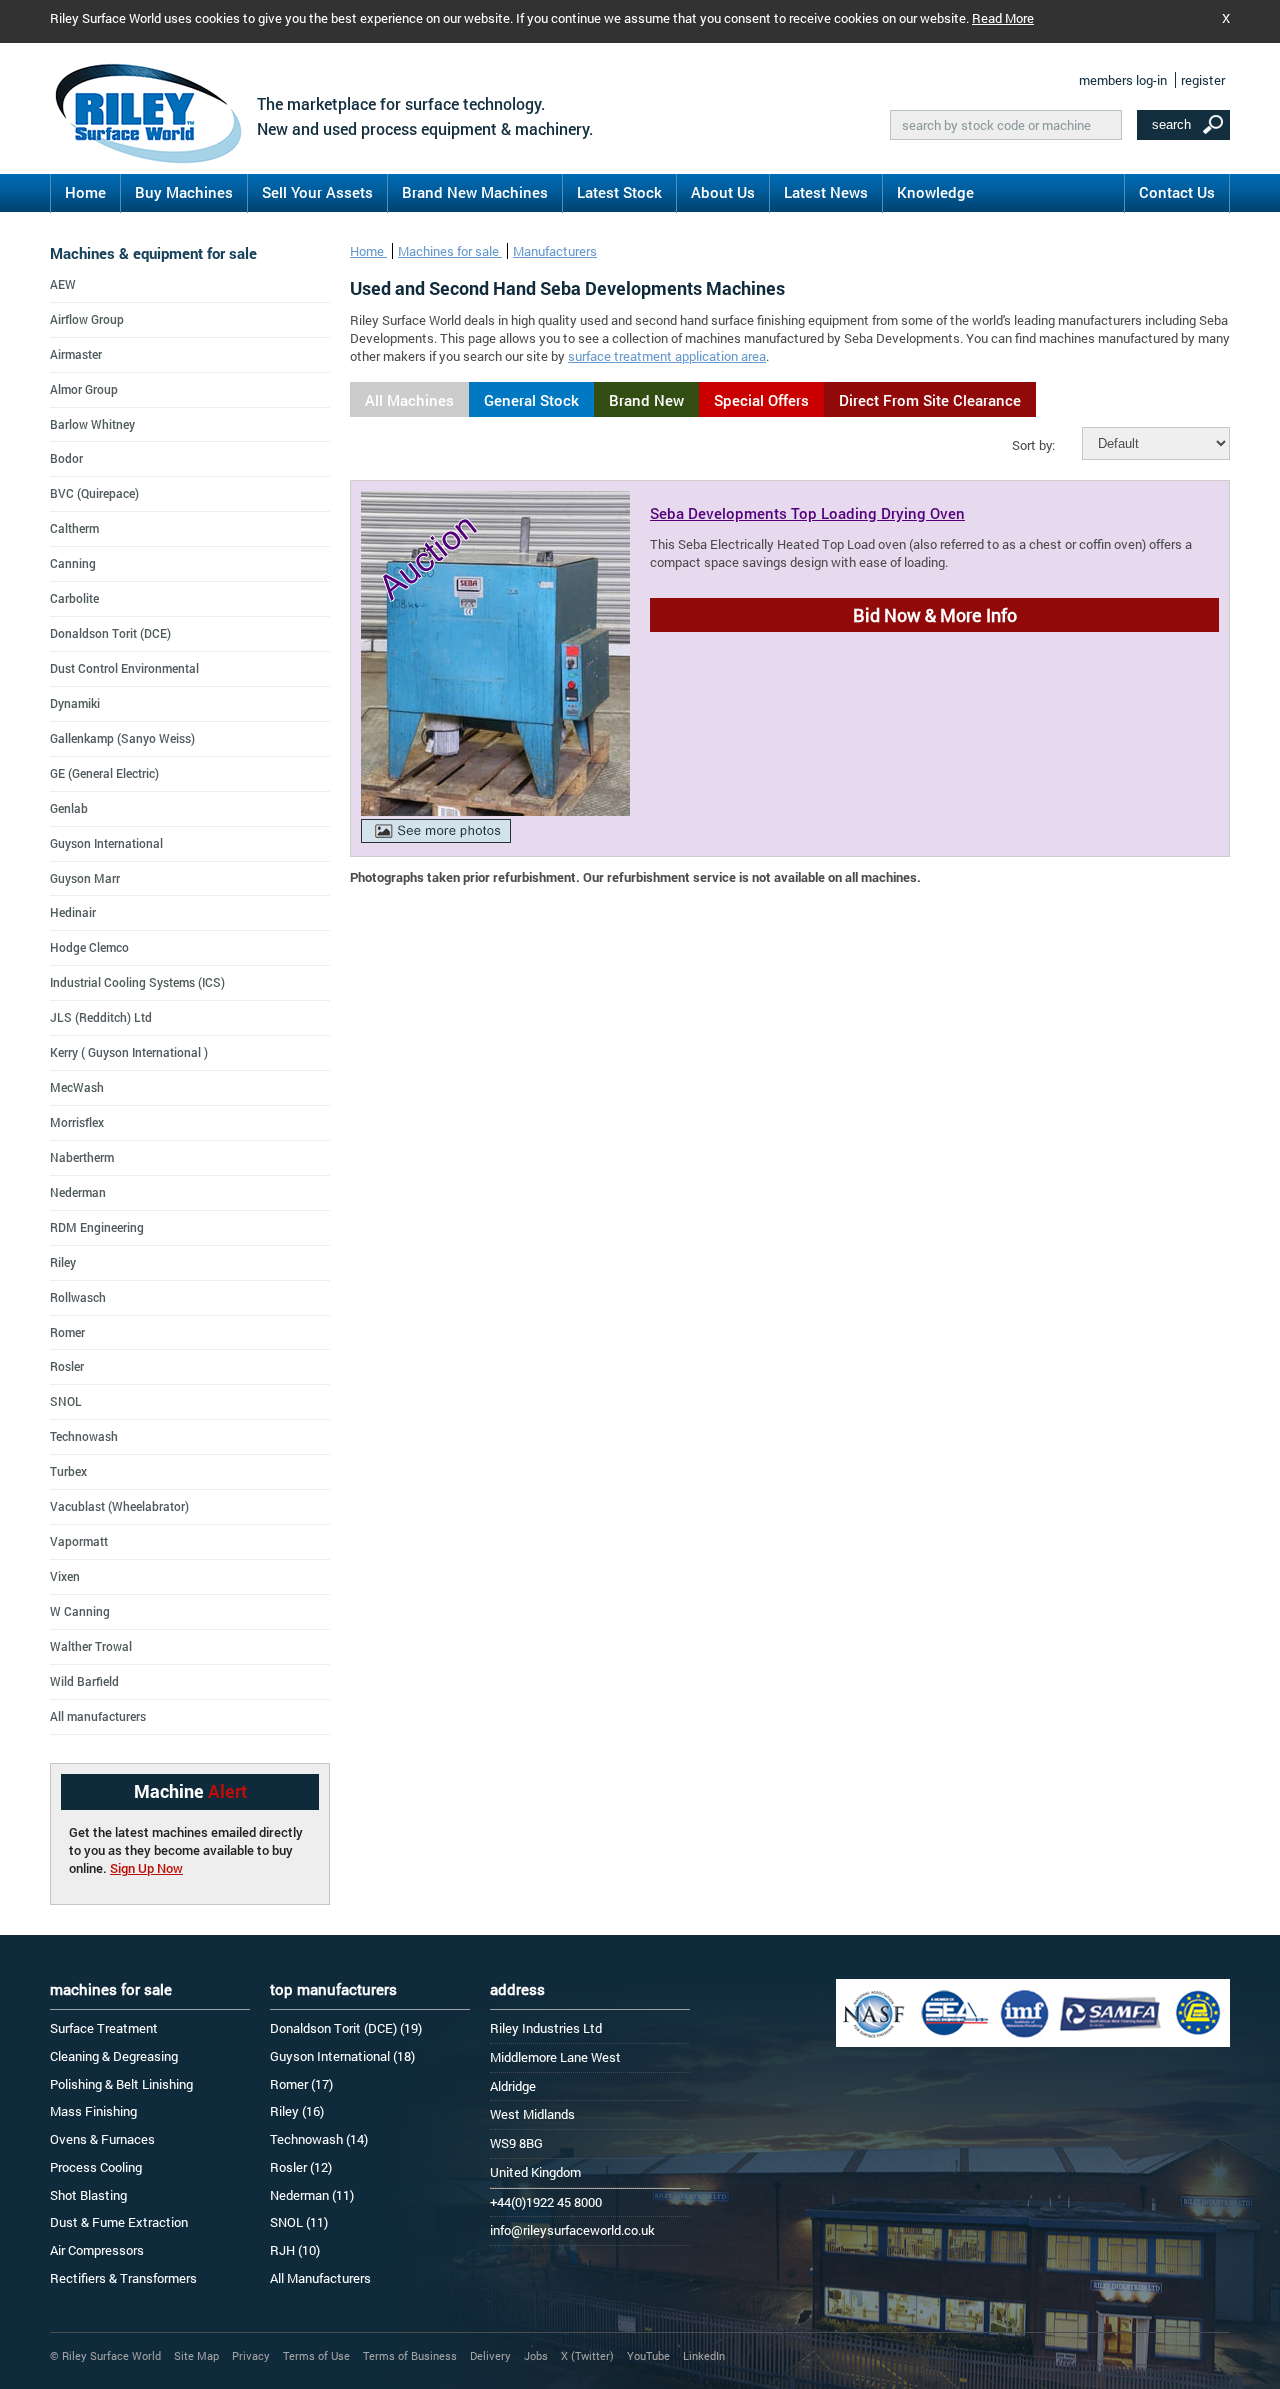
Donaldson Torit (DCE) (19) (346, 2028)
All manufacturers (98, 1716)
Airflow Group (87, 319)
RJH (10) (295, 2250)
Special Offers (761, 400)
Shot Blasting (88, 2195)
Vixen (65, 1576)
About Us (723, 192)
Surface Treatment (104, 2028)
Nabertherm (82, 1157)
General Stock (531, 400)
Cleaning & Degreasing (114, 2056)
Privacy (251, 2355)
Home (85, 192)
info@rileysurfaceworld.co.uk (572, 2230)
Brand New (646, 400)
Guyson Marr (85, 878)
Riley (63, 1262)
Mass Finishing (93, 2111)
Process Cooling (96, 2167)
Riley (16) (297, 2111)
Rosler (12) (301, 2167)
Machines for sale (450, 251)
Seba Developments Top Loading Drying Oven (807, 513)
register (1203, 80)
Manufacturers (555, 251)
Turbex (68, 1471)
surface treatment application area (667, 356)
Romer (67, 1332)
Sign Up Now (146, 1868)
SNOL (66, 1401)
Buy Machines (184, 192)
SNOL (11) (299, 2222)
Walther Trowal (91, 1646)
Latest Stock (619, 192)
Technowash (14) (319, 2139)
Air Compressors (97, 2250)
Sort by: (1033, 445)
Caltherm (74, 528)
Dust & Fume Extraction (119, 2222)
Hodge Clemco (89, 947)
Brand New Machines (475, 192)
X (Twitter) (587, 2355)
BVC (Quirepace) (94, 493)
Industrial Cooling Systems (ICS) (137, 982)
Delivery (490, 2355)
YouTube (648, 2355)
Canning (73, 563)
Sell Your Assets (317, 192)
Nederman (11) (312, 2195)
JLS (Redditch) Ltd (101, 1017)
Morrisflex (77, 1122)
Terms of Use (316, 2355)
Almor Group (84, 389)
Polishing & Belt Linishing (121, 2084)
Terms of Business (410, 2355)
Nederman (78, 1192)
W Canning (80, 1611)
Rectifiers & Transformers (123, 2278)
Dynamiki (75, 703)
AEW (63, 284)
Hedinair (73, 912)
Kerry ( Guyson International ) (129, 1052)
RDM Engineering (97, 1227)
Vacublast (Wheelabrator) (119, 1506)
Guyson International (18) (342, 2056)
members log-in (1123, 80)
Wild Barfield (84, 1681)
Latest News (826, 192)
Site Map (196, 2355)
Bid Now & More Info (935, 615)
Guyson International (106, 843)
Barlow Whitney (92, 424)
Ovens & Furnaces (102, 2139)
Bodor (66, 458)
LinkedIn (704, 2355)
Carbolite (74, 598)
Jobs (536, 2355)
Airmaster (76, 354)
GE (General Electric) (104, 773)
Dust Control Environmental (124, 668)
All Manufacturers (320, 2278)
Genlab (69, 808)
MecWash (77, 1087)
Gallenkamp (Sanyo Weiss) (122, 738)
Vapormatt (79, 1541)
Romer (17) (301, 2084)
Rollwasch (78, 1297)
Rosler (67, 1366)
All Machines (409, 400)
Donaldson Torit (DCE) (110, 633)
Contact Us (1177, 192)
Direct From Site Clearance (930, 400)
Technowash (84, 1436)
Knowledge (935, 192)
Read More (1003, 18)
